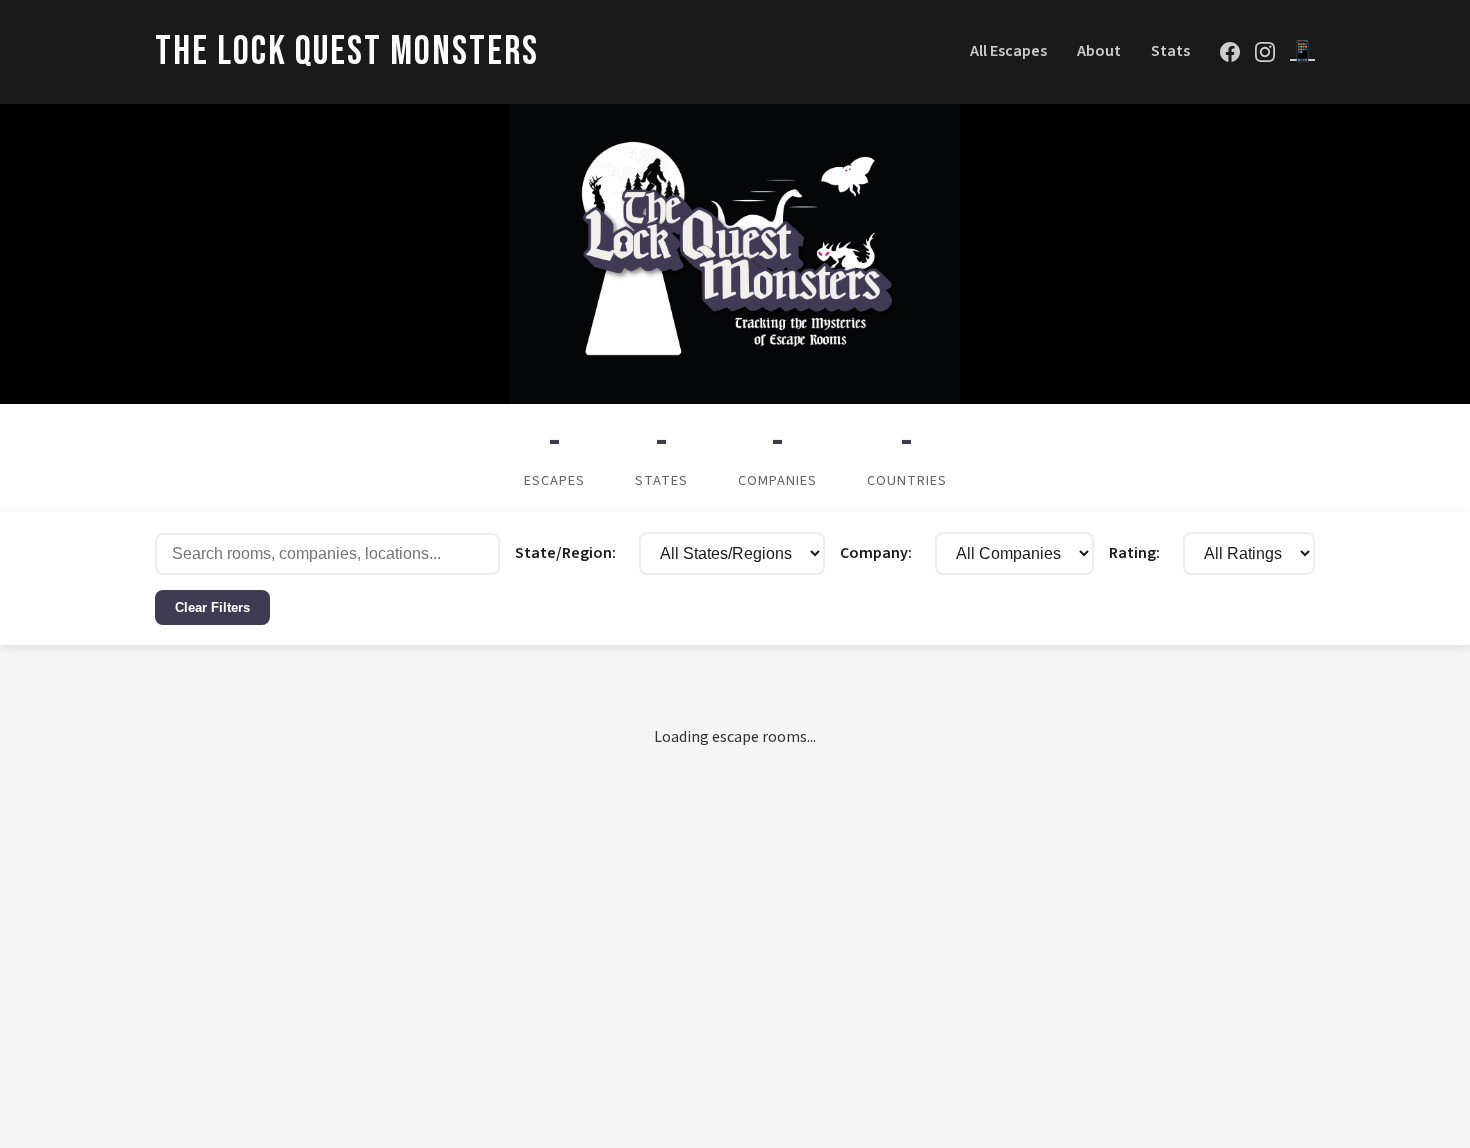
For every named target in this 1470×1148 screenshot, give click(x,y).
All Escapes (1008, 51)
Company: (843, 553)
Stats (1170, 51)
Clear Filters (359, 611)
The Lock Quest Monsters (347, 52)
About (1099, 51)
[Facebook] (1230, 52)
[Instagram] (1265, 52)
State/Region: (517, 553)
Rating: (1281, 553)
